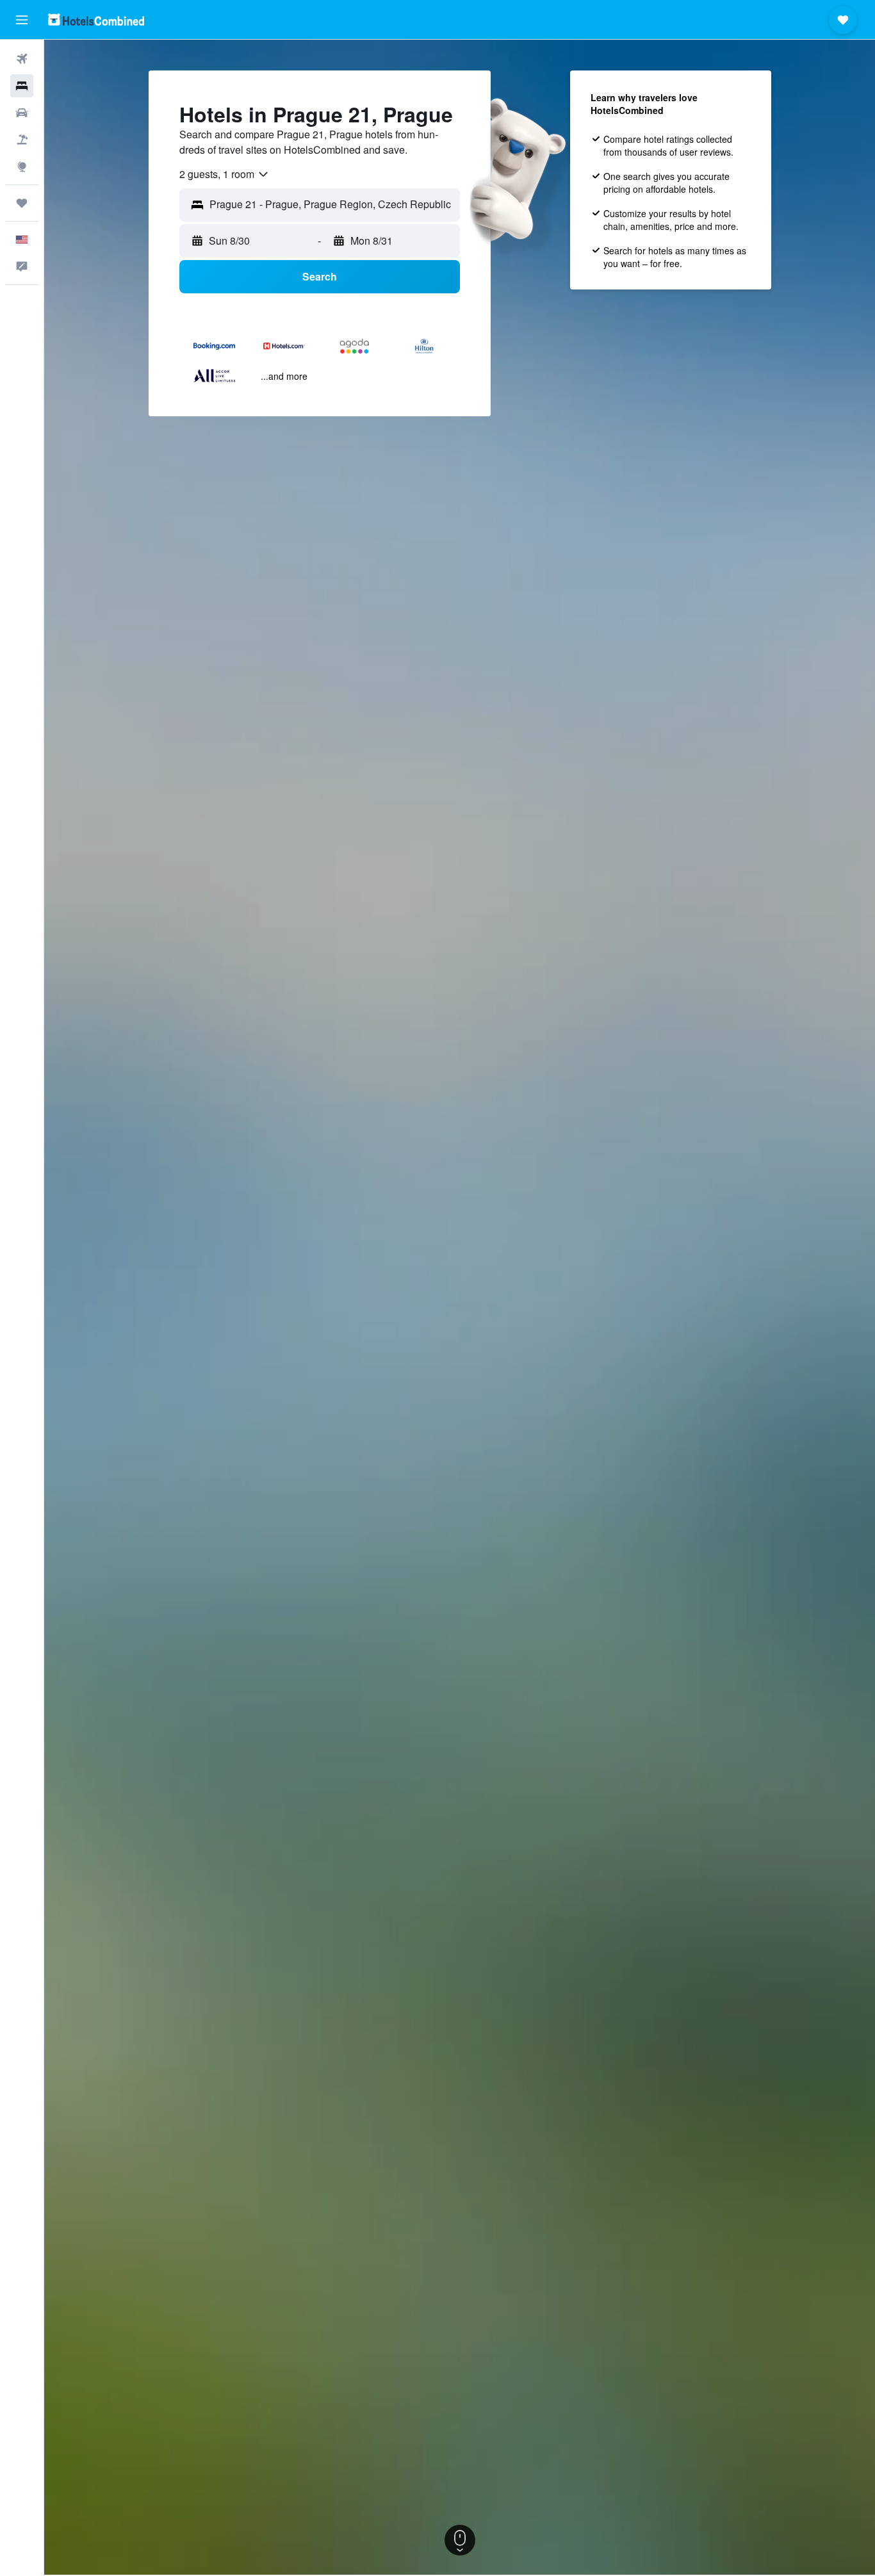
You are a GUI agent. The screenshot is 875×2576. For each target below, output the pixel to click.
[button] (22, 20)
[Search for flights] (22, 59)
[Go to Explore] (22, 167)
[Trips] (22, 203)
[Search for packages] (22, 140)
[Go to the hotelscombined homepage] (96, 20)
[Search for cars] (22, 113)
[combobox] (225, 174)
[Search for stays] (22, 86)
